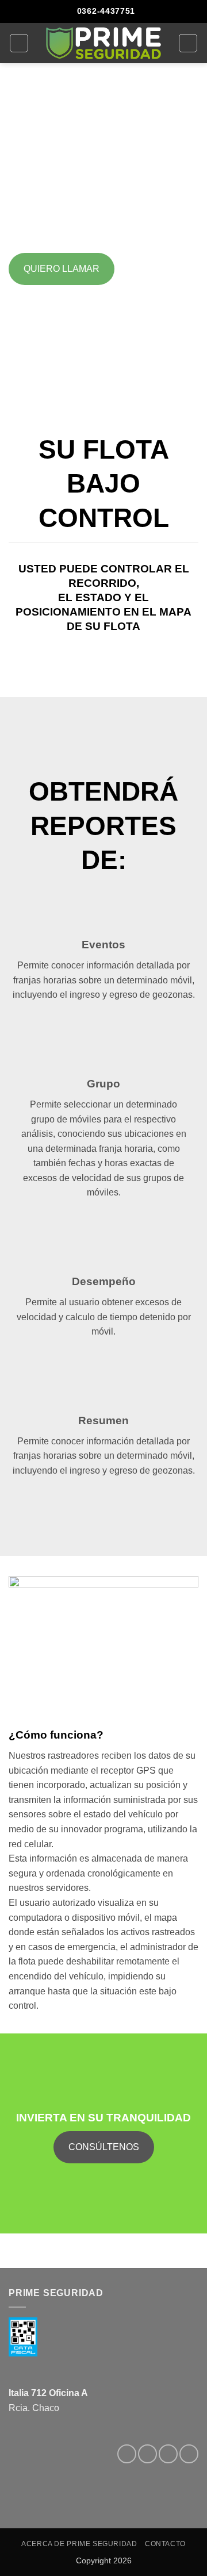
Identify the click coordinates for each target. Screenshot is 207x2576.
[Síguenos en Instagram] (147, 2454)
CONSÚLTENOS (104, 2147)
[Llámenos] (189, 2454)
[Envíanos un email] (168, 2454)
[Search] (188, 43)
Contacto (165, 2544)
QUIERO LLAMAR (62, 269)
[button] (19, 43)
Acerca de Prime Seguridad (79, 2544)
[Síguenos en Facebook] (127, 2454)
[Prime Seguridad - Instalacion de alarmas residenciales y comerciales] (103, 43)
